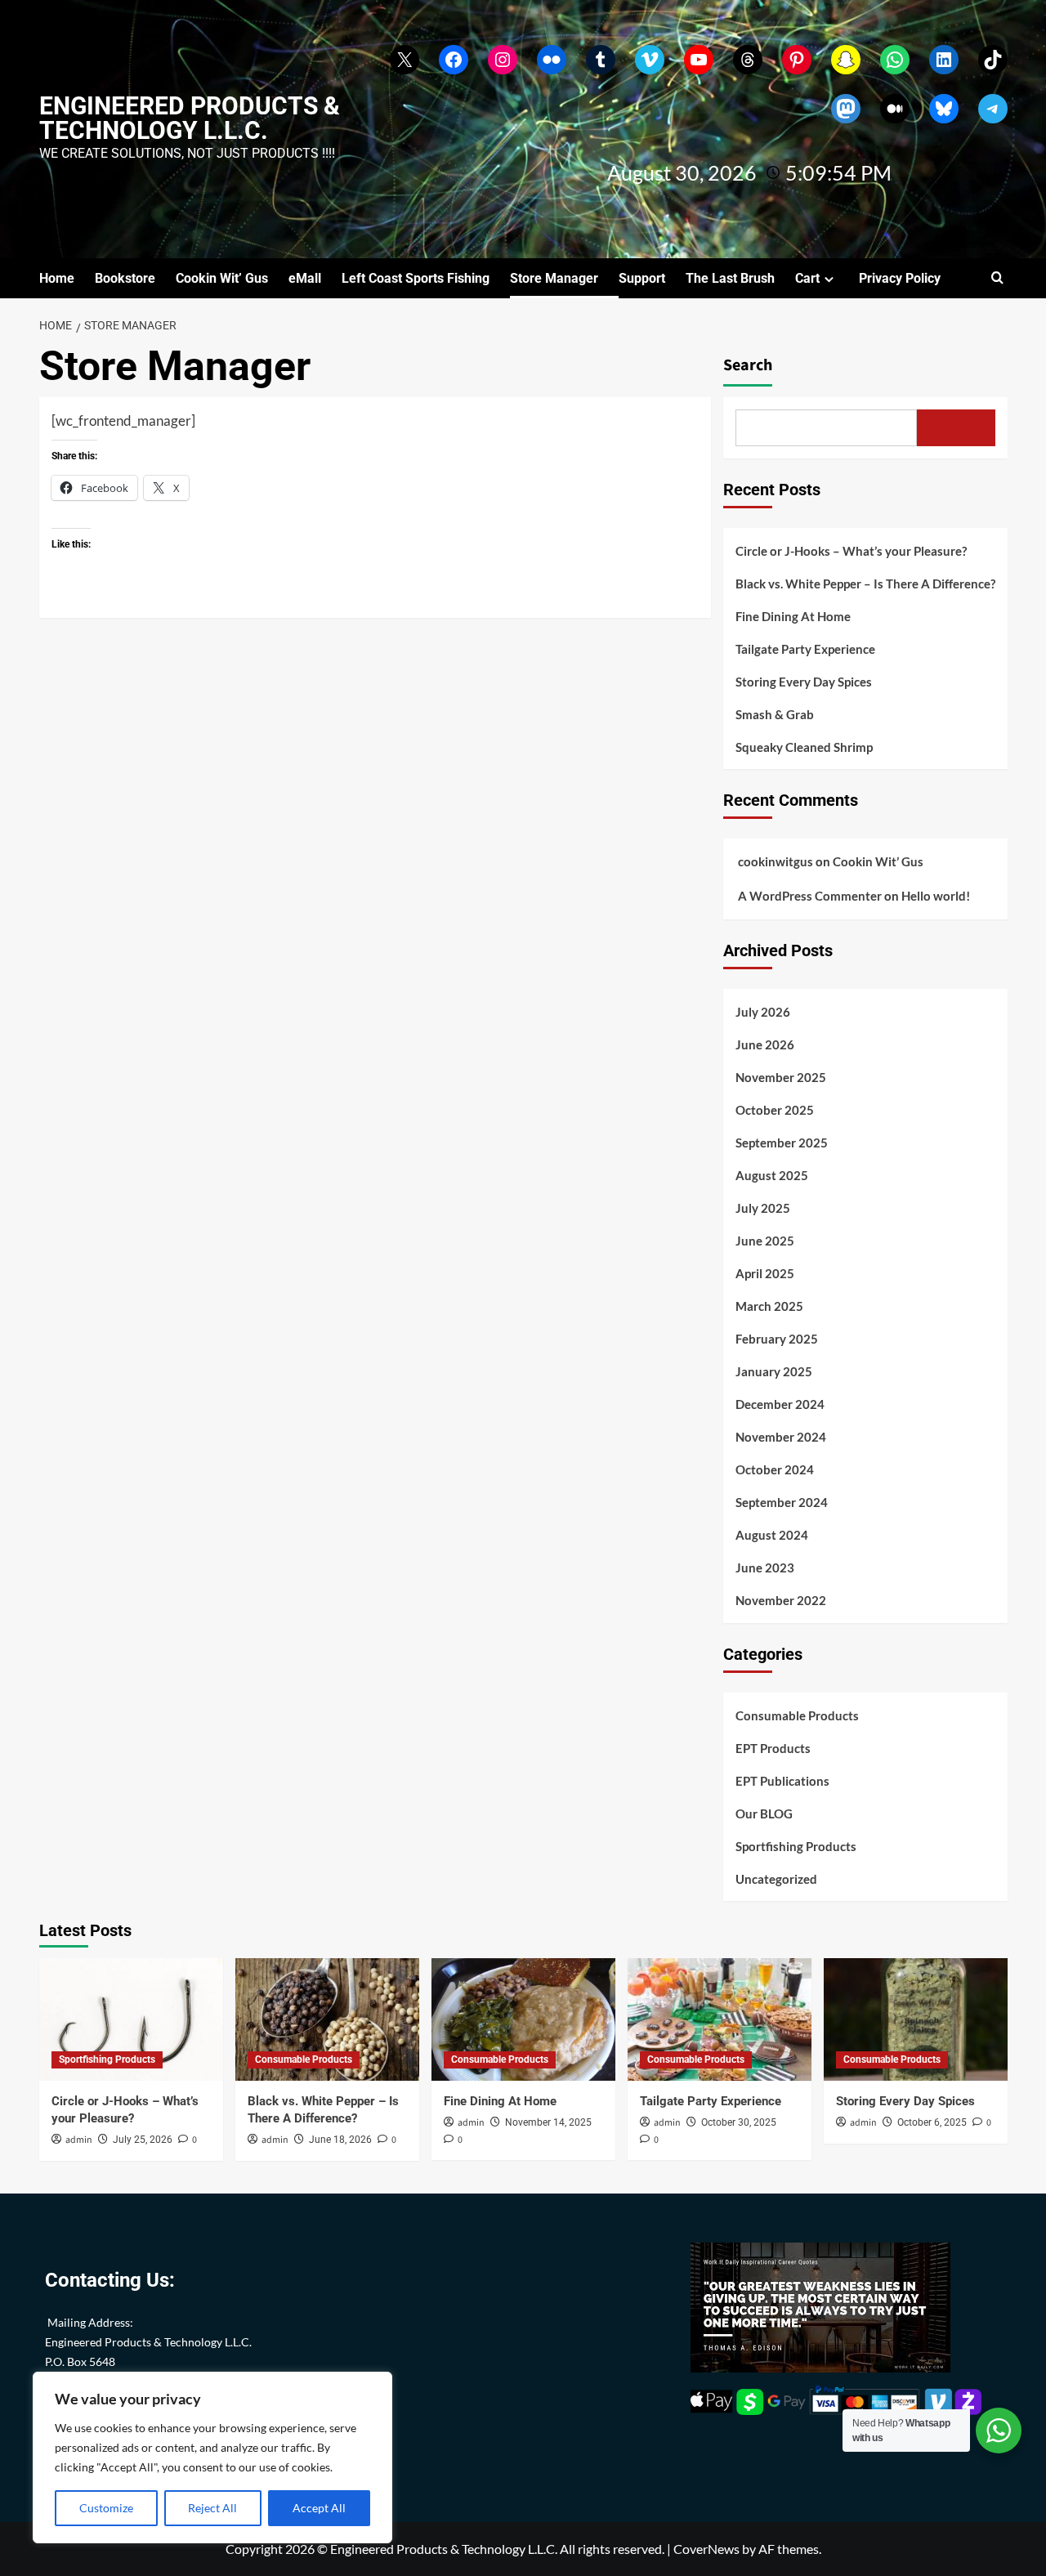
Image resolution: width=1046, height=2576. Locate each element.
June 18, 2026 (340, 2140)
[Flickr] (552, 60)
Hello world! (936, 896)
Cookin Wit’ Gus (222, 278)
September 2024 (782, 1502)
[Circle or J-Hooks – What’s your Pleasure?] (131, 2019)
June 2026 (765, 1044)
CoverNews (706, 2549)
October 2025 (775, 1110)
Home (57, 278)
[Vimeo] (650, 60)
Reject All (212, 2508)
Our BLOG (764, 1813)
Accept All (319, 2508)
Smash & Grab (775, 714)
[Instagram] (503, 60)
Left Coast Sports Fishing (416, 278)
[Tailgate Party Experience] (720, 2019)
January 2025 (774, 1371)
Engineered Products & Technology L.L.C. (190, 118)
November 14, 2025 (548, 2122)
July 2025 (763, 1208)
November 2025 (781, 1077)
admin (79, 2140)
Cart (807, 278)
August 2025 (772, 1175)
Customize (106, 2508)
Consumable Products (797, 1715)
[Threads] (748, 60)
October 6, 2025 (932, 2122)
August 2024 (772, 1535)
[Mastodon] (846, 109)
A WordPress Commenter (810, 896)
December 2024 (780, 1404)
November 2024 (781, 1437)
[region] (212, 2457)
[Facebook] (454, 60)
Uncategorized (776, 1879)
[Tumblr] (601, 60)
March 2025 (769, 1306)
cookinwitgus (776, 861)
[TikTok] (993, 60)
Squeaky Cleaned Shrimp (804, 747)
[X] (405, 60)
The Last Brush (730, 278)
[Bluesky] (944, 109)
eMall (305, 278)
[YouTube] (699, 60)
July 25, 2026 (143, 2140)
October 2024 (775, 1469)
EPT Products (773, 1748)
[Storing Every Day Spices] (916, 2019)
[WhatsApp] (895, 60)
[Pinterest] (797, 60)
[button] (997, 278)
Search (748, 365)
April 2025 (765, 1273)
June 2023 (765, 1568)
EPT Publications (782, 1781)
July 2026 (763, 1012)
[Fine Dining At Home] (523, 2019)
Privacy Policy (900, 278)
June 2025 (765, 1241)
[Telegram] (993, 109)
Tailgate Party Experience (805, 649)
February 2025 (777, 1339)
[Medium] (895, 109)
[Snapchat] (846, 60)
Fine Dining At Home (793, 616)
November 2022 (781, 1600)
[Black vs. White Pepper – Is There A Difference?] (327, 2019)
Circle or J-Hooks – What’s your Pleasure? (851, 551)
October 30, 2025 (739, 2122)
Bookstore (125, 278)
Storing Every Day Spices (804, 682)
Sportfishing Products (796, 1846)
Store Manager (554, 278)
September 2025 (782, 1143)
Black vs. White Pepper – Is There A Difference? (865, 584)
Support (642, 278)
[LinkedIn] (944, 60)
